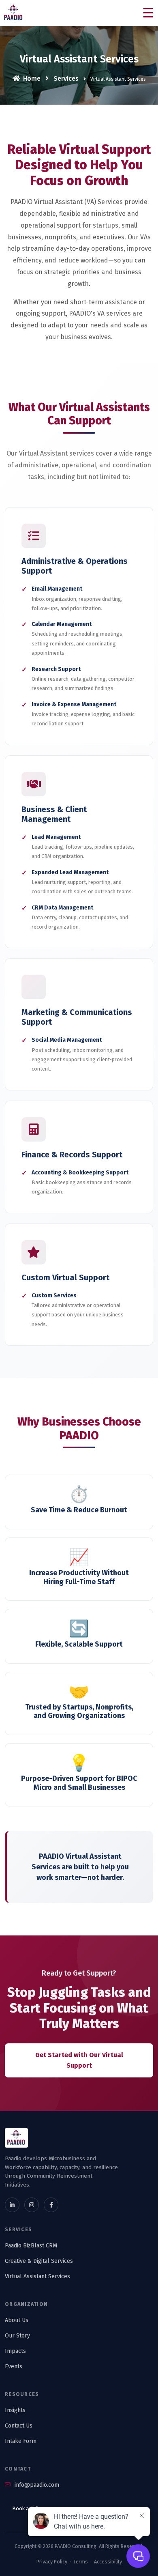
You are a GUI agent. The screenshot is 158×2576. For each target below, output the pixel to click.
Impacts (15, 2351)
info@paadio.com (36, 2485)
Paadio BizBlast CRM (31, 2246)
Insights (15, 2410)
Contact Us (19, 2426)
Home (31, 78)
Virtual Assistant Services (37, 2276)
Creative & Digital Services (39, 2261)
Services (65, 78)
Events (14, 2366)
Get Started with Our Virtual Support (79, 2060)
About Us (17, 2320)
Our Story (17, 2336)
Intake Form (21, 2441)
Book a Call (26, 2508)
